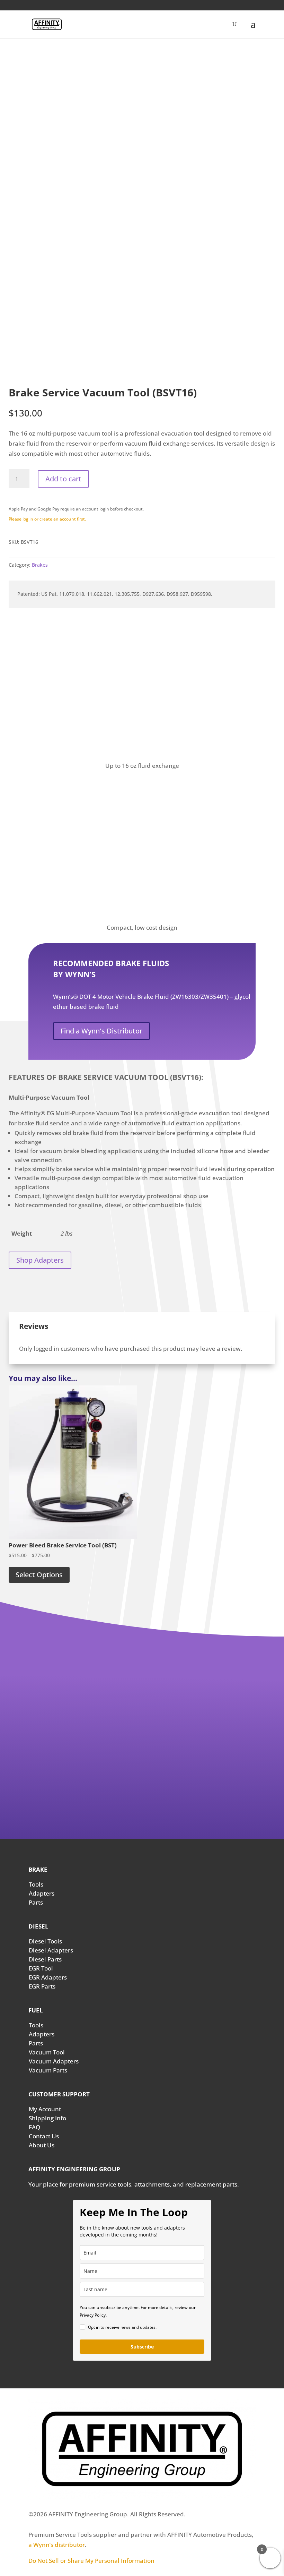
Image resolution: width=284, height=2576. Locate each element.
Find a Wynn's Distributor (101, 1031)
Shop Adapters (40, 1260)
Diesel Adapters (51, 1950)
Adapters (42, 1893)
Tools (36, 1884)
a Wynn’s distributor (57, 2545)
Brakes (40, 565)
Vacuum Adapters (54, 2061)
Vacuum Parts (48, 2070)
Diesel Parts (45, 1959)
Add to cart (63, 479)
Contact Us (44, 2136)
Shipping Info (47, 2118)
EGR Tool (41, 1968)
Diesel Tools (45, 1941)
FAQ (34, 2127)
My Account (45, 2109)
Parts (36, 1902)
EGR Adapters (48, 1977)
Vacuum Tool (47, 2052)
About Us (42, 2145)
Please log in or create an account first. (47, 519)
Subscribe (142, 2347)
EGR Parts (42, 1986)
